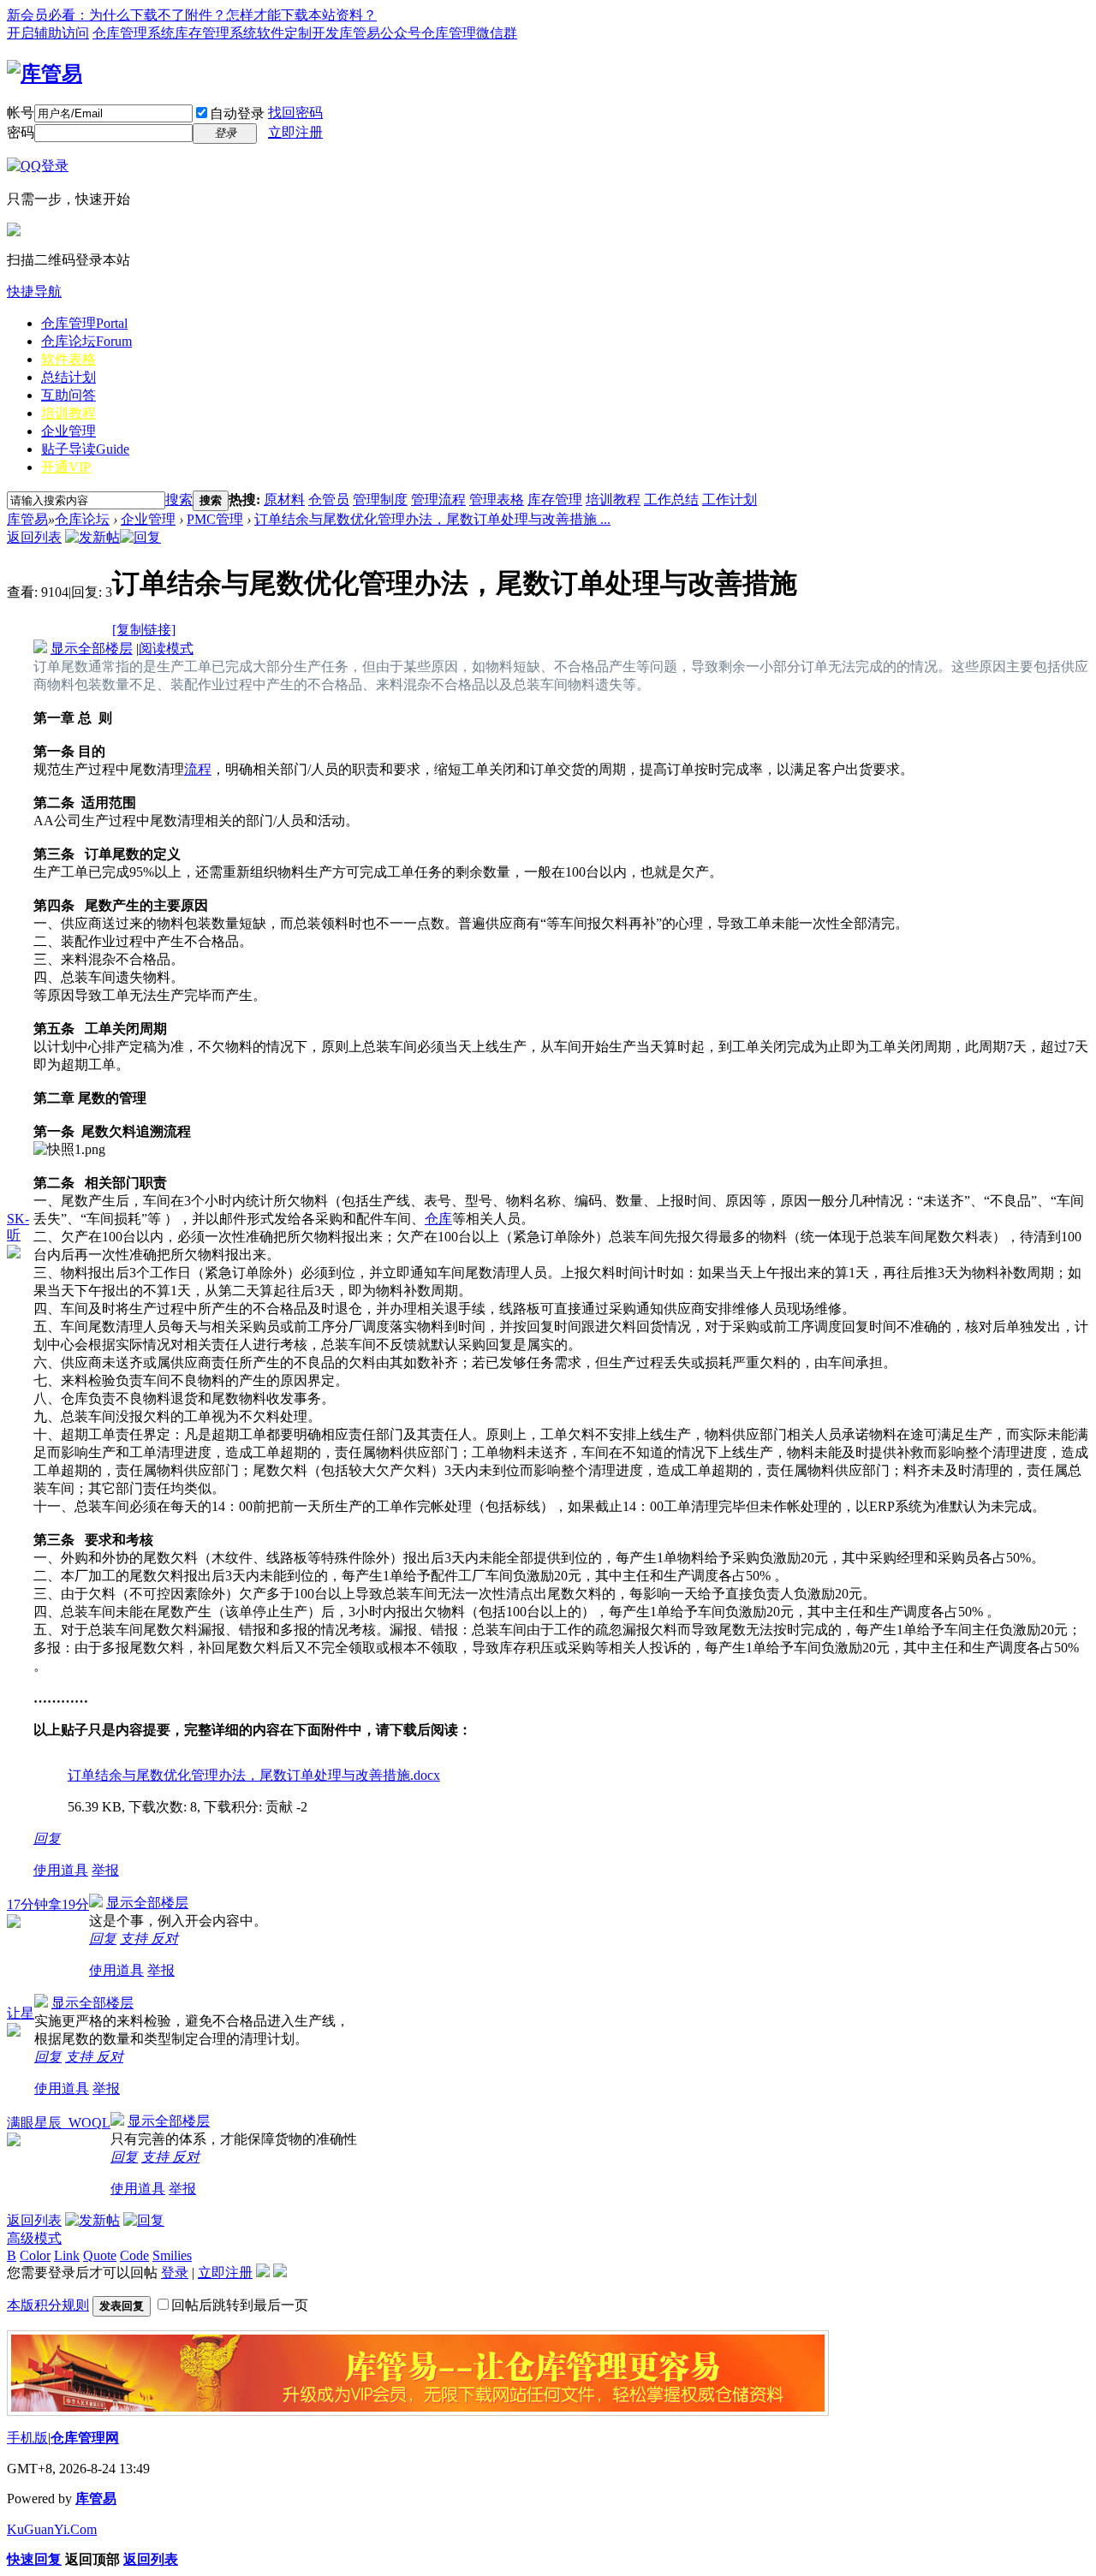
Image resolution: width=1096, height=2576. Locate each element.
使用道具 (61, 1870)
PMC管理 (215, 519)
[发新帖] (92, 537)
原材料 (284, 500)
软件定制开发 (298, 33)
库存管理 (555, 500)
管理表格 (497, 500)
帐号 (21, 113)
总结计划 (68, 377)
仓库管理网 (85, 2438)
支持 (135, 1939)
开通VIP (66, 467)
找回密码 (295, 113)
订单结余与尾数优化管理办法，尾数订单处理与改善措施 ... (432, 519)
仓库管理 (84, 323)
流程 (198, 769)
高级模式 (34, 2238)
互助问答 (68, 395)
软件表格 (68, 359)
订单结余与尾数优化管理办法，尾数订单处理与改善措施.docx (254, 1775)
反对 (164, 1939)
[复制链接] (144, 630)
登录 (175, 2273)
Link (67, 2255)
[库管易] (45, 74)
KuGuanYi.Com (52, 2529)
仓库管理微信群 (469, 33)
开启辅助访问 (48, 33)
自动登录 (237, 113)
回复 (47, 1838)
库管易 (27, 519)
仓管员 (329, 500)
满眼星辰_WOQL (59, 2123)
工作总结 (671, 500)
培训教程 (68, 413)
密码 (21, 132)
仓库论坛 (86, 341)
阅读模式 (166, 648)
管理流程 (438, 500)
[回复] (140, 537)
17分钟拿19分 (48, 1904)
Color (35, 2255)
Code (134, 2255)
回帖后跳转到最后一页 (240, 2305)
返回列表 (34, 537)
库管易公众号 (380, 33)
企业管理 (68, 431)
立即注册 (295, 132)
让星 (21, 2013)
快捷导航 (34, 292)
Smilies (172, 2255)
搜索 (179, 500)
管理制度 (380, 500)
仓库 (438, 1219)
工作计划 (730, 500)
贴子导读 (85, 449)
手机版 (27, 2438)
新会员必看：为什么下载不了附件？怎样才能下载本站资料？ (192, 15)
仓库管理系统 (134, 33)
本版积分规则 (48, 2305)
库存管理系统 (216, 33)
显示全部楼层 (92, 648)
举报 (105, 1870)
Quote (100, 2255)
